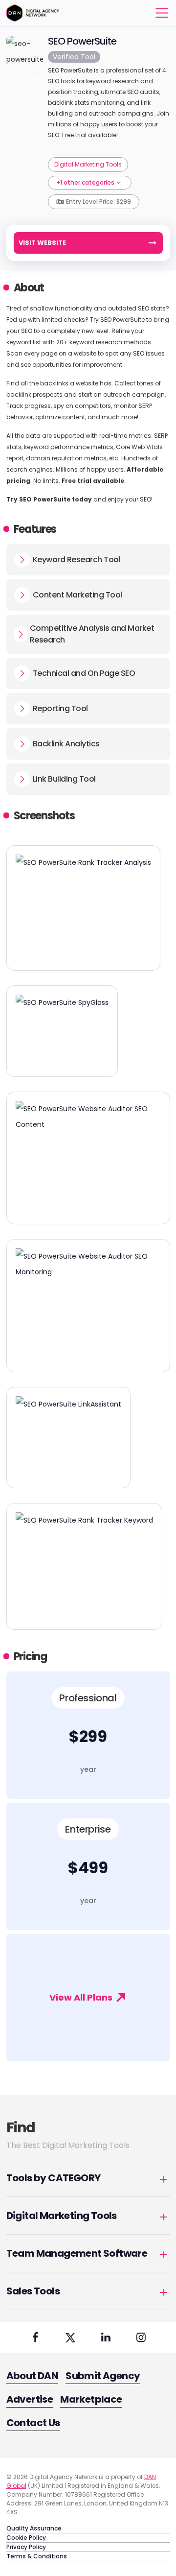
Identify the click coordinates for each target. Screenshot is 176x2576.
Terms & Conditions (37, 2556)
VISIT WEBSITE (42, 243)
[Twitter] (70, 2337)
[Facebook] (35, 2337)
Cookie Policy (26, 2538)
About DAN (33, 2376)
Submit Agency (103, 2376)
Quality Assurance (34, 2528)
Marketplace (91, 2399)
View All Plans (82, 1997)
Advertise (30, 2399)
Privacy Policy (26, 2547)
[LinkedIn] (106, 2337)
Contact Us (33, 2423)
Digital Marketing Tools (88, 164)
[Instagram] (141, 2337)
